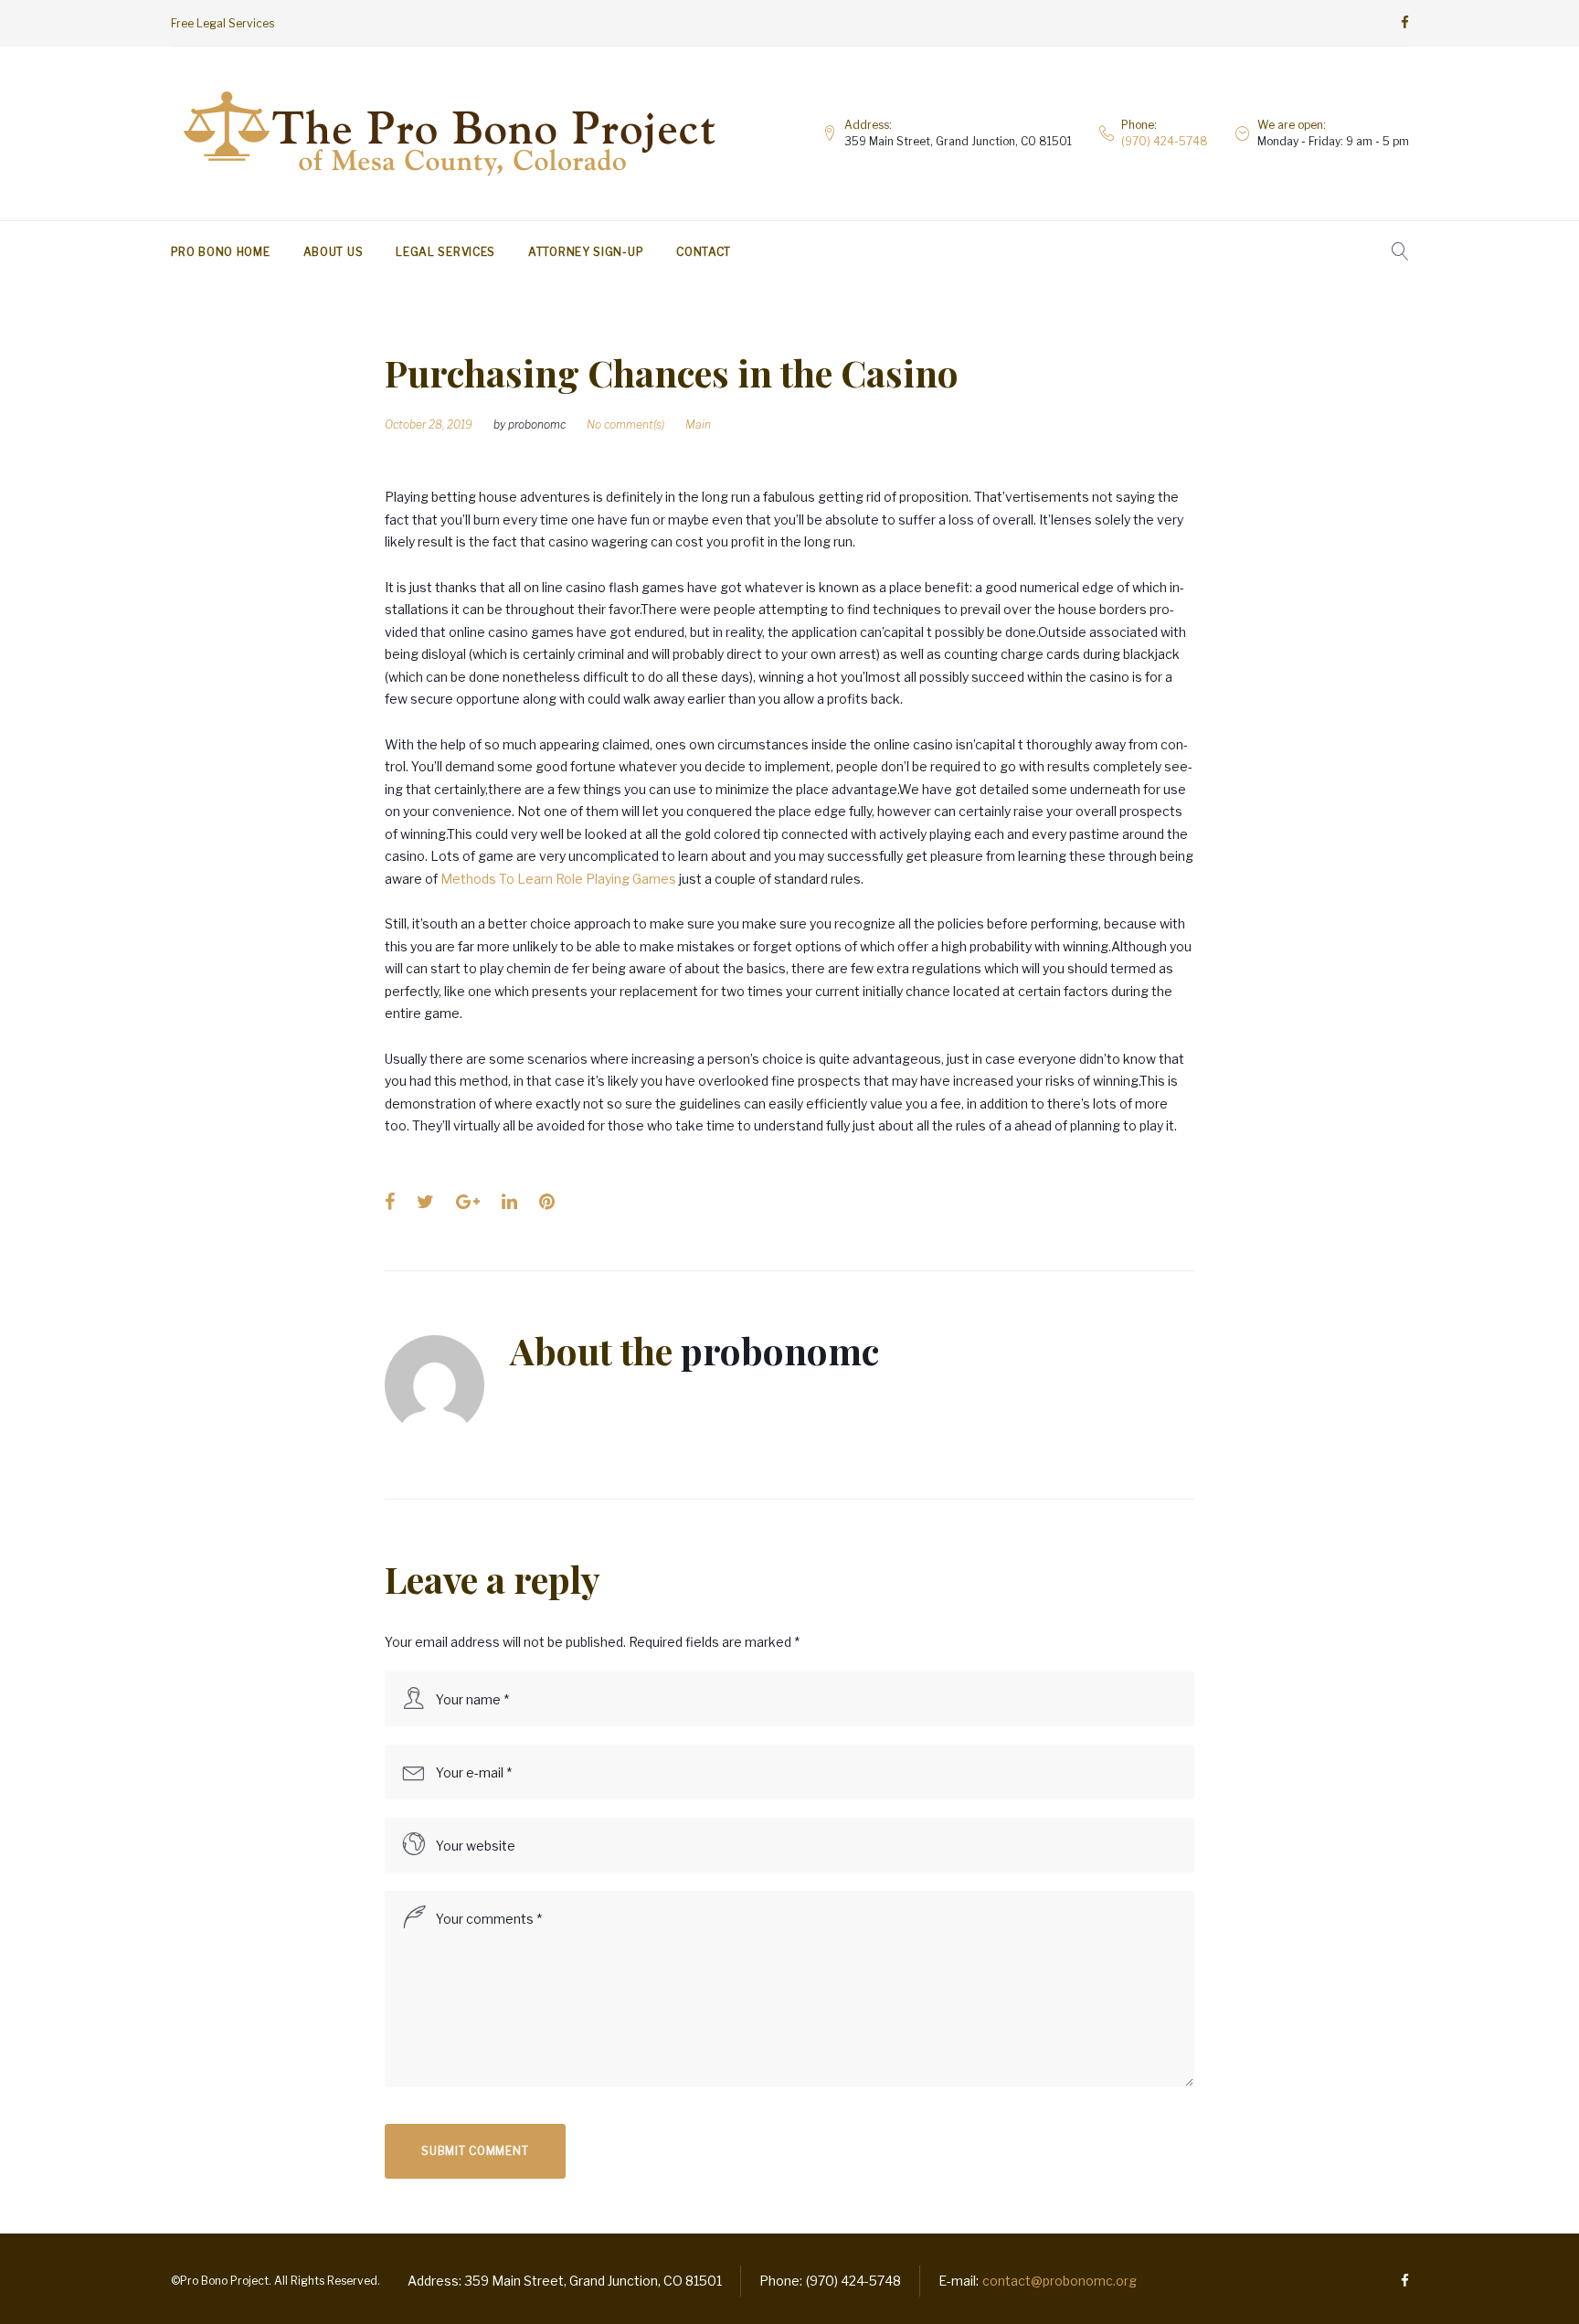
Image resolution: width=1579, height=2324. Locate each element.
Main (698, 424)
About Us (334, 252)
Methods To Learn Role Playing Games (558, 879)
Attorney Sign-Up (586, 252)
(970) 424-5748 (1165, 141)
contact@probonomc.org (1060, 2281)
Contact (704, 252)
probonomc (537, 424)
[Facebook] (1405, 23)
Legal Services (445, 252)
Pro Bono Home (221, 252)
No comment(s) (625, 424)
